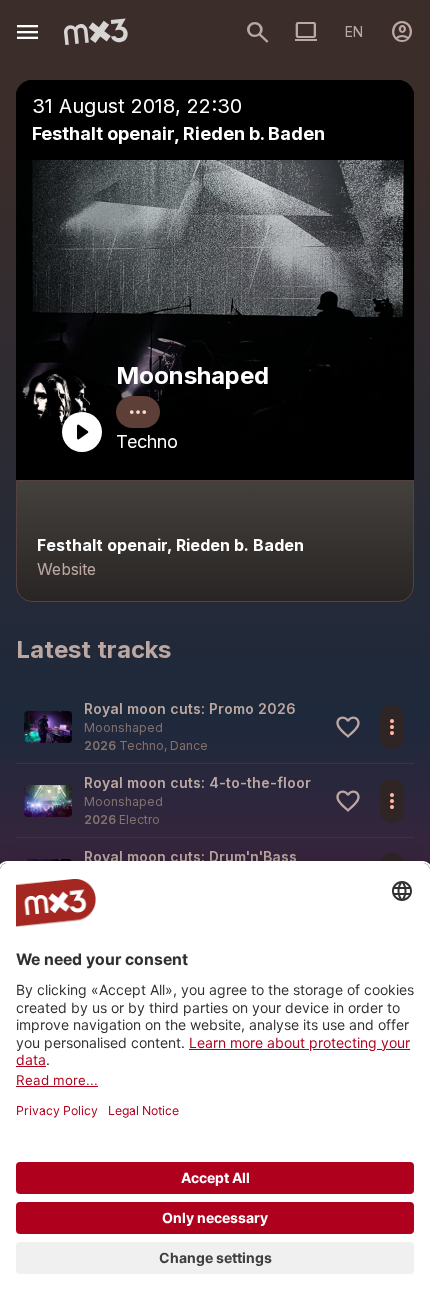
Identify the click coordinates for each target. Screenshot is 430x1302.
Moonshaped (192, 375)
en (354, 31)
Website (66, 569)
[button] (215, 726)
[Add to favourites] (348, 727)
